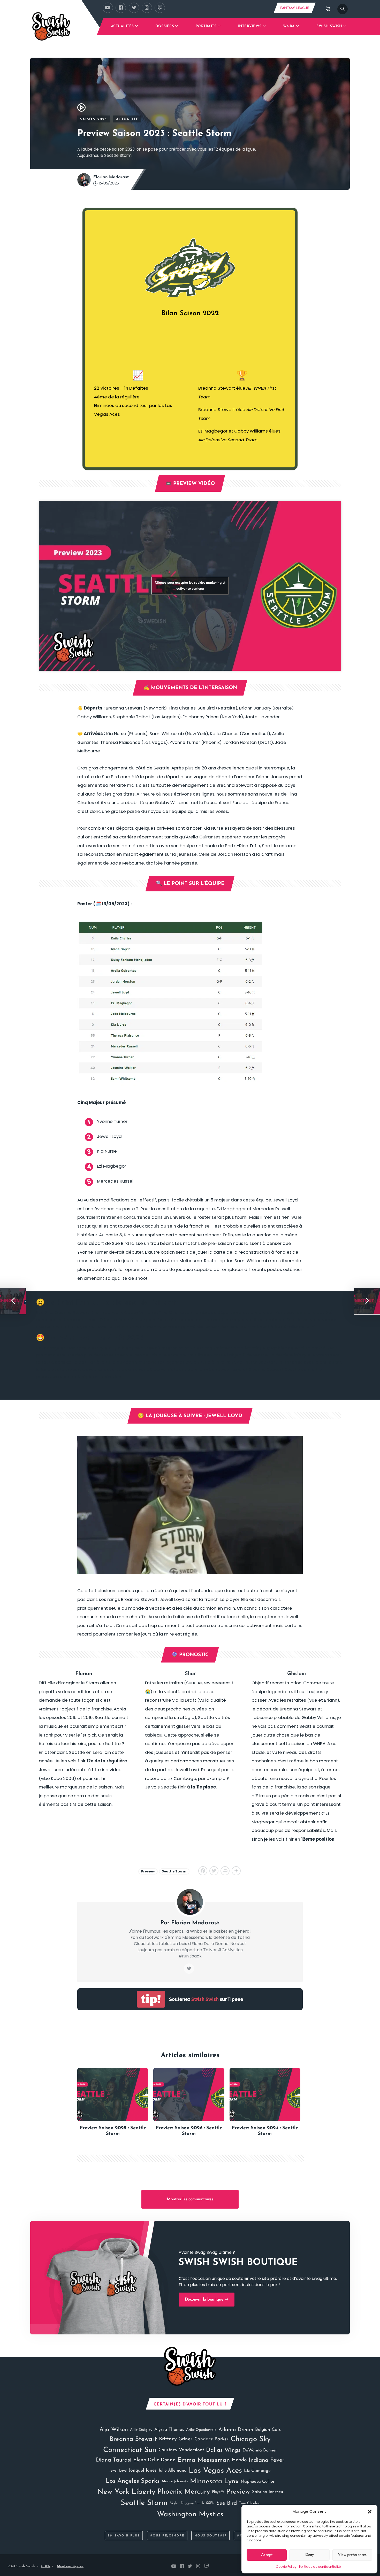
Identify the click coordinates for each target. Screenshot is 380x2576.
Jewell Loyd (118, 2471)
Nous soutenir (211, 2536)
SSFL (210, 2503)
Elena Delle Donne (154, 2460)
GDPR (46, 2566)
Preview (148, 1871)
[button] (370, 2511)
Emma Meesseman (204, 2460)
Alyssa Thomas (169, 2430)
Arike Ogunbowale (201, 2430)
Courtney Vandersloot (181, 2450)
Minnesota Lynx (214, 2482)
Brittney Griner (176, 2439)
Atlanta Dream (236, 2430)
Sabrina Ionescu (268, 2492)
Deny (309, 2555)
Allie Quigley (141, 2430)
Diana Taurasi (114, 2460)
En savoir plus (124, 2536)
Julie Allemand (173, 2471)
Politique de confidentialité (320, 2567)
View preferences (352, 2555)
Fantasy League (295, 8)
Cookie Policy (286, 2567)
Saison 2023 (94, 119)
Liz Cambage (257, 2471)
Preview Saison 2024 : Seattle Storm (265, 2131)
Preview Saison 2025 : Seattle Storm (113, 2131)
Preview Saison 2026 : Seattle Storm (189, 2131)
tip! (151, 1999)
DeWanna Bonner (260, 2450)
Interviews (250, 26)
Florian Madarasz (111, 177)
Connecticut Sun (130, 2450)
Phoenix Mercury (184, 2492)
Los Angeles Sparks (133, 2481)
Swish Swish (329, 26)
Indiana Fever (267, 2460)
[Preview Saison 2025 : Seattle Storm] (113, 2095)
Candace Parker (211, 2439)
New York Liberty (126, 2492)
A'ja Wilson (114, 2430)
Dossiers (165, 26)
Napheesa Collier (258, 2482)
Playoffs (218, 2492)
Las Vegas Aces (215, 2471)
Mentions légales (70, 2566)
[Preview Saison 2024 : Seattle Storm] (265, 2095)
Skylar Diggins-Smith (187, 2503)
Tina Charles (249, 2503)
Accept (267, 2555)
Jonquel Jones (143, 2470)
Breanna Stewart (133, 2439)
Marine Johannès (175, 2481)
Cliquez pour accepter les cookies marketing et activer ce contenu (190, 586)
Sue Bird (227, 2503)
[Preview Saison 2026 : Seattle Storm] (189, 2095)
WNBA (289, 26)
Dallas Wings (223, 2450)
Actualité (127, 119)
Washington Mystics (190, 2514)
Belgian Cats (268, 2430)
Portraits (206, 26)
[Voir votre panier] (328, 9)
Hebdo (239, 2460)
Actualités (122, 26)
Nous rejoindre (167, 2536)
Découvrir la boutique (205, 2300)
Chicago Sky (251, 2439)
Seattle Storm (174, 1871)
